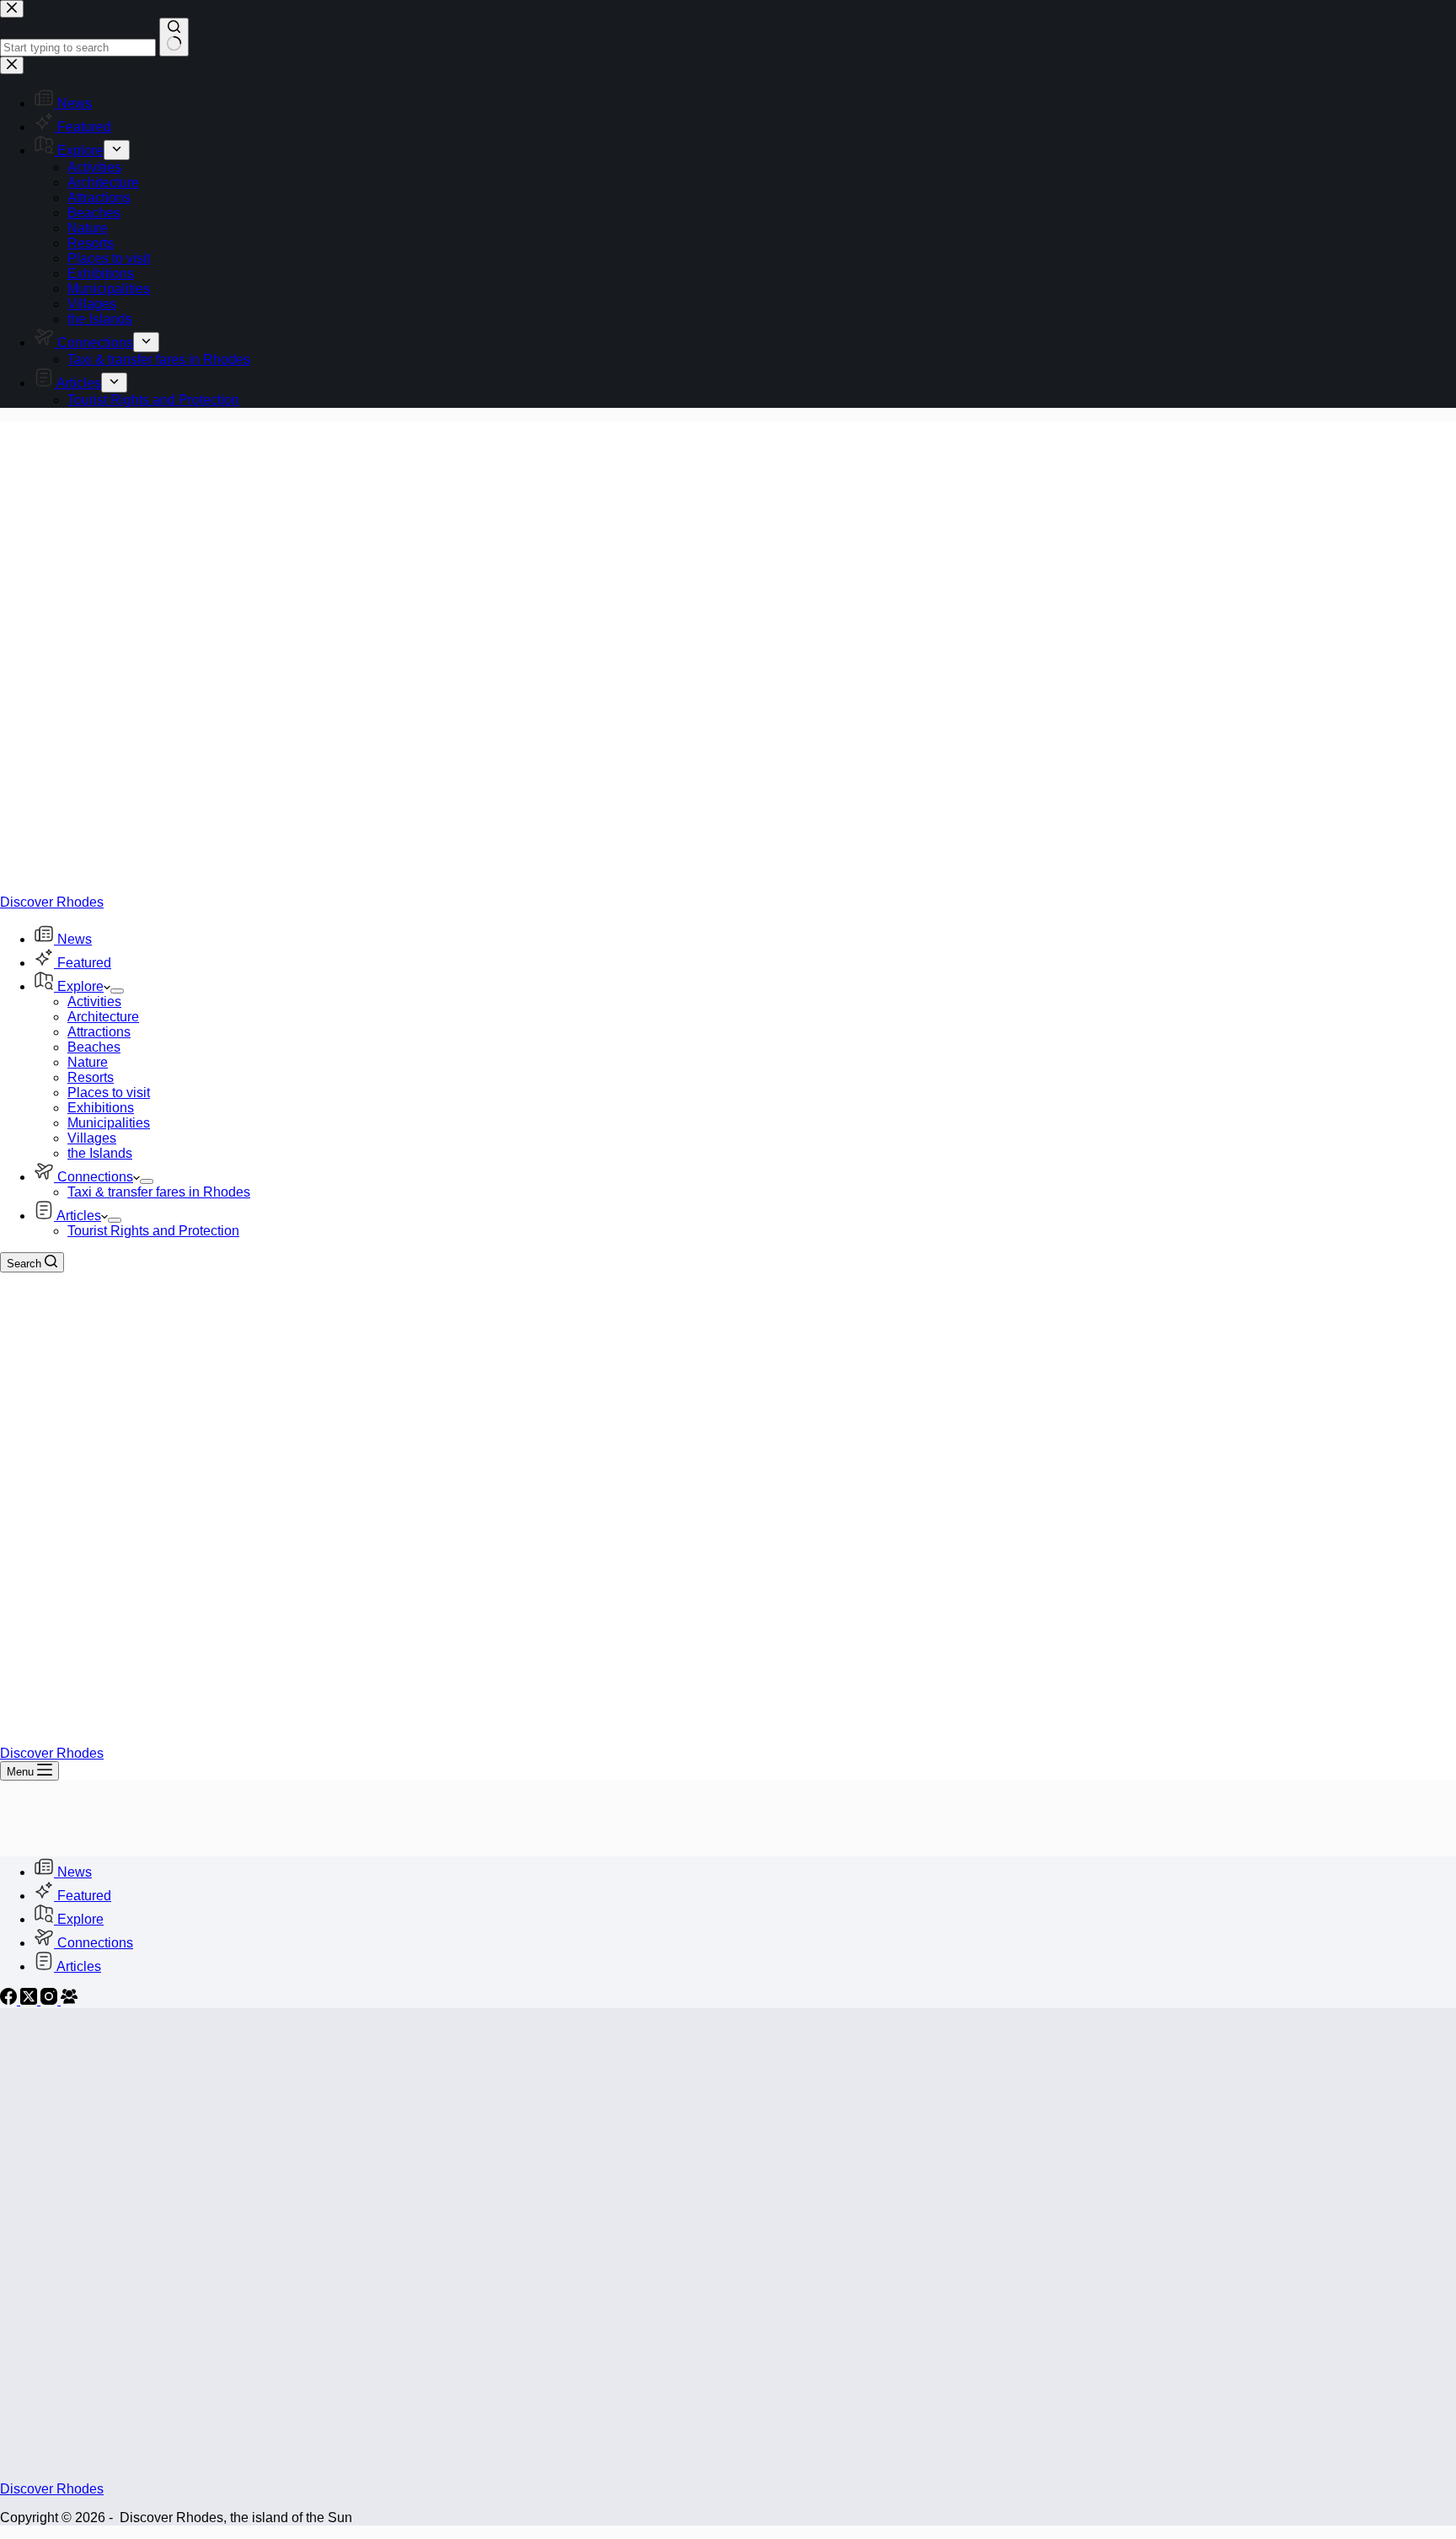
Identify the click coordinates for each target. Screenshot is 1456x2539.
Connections (95, 1177)
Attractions (99, 1032)
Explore (80, 986)
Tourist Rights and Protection (153, 1231)
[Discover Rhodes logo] (432, 887)
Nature (88, 1062)
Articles (79, 1216)
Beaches (94, 1047)
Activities (94, 1002)
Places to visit (109, 1093)
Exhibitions (101, 1108)
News (75, 939)
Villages (92, 1138)
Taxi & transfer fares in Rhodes (159, 1192)
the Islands (100, 1153)
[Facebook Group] (69, 2000)
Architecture (103, 1017)
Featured (84, 963)
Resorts (91, 1077)
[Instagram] (51, 2000)
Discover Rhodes (52, 902)
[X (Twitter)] (30, 2000)
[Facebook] (10, 2000)
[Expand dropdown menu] (117, 991)
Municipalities (109, 1123)
